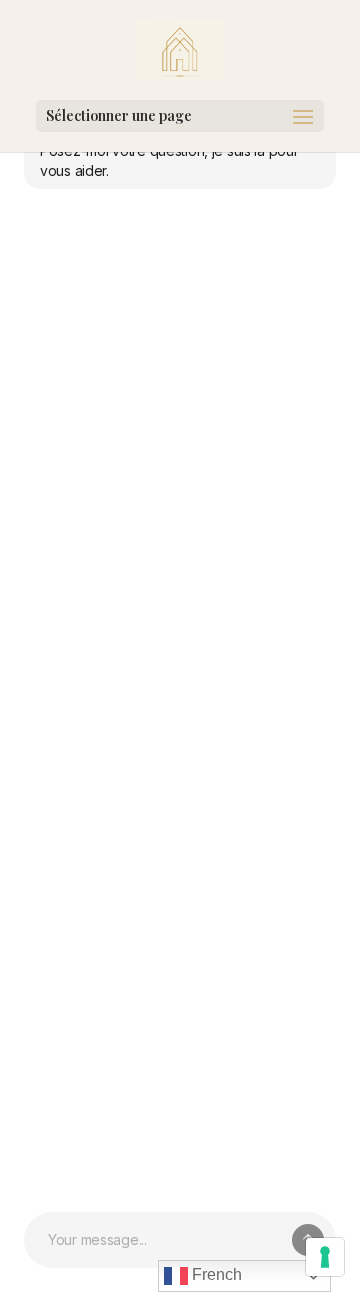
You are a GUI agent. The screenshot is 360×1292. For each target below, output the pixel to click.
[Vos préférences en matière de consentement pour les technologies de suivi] (325, 1257)
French (215, 1274)
